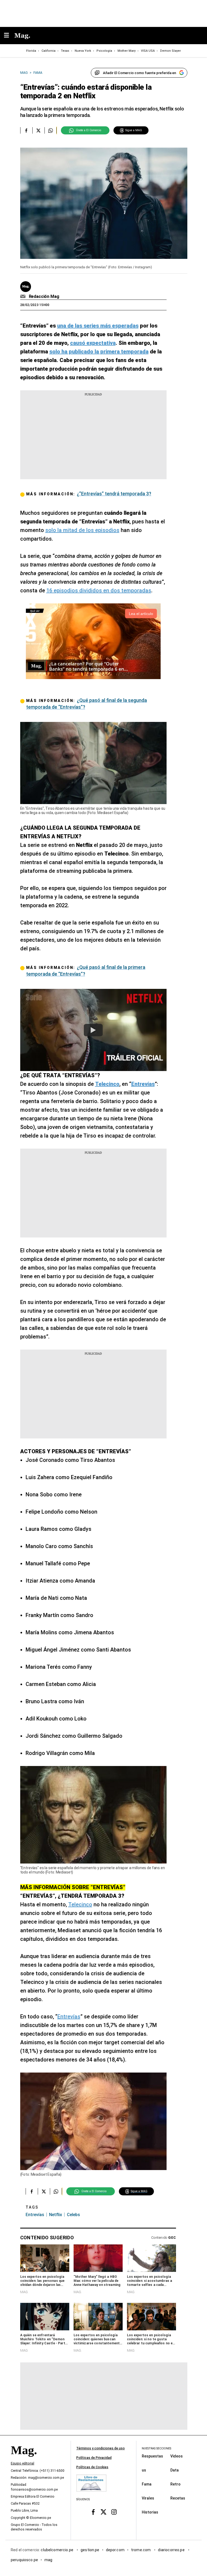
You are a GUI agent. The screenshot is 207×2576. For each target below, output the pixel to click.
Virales (148, 2498)
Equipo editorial (23, 2463)
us (144, 2470)
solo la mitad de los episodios (82, 530)
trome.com (141, 2550)
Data (175, 2470)
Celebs (73, 2215)
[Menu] (9, 36)
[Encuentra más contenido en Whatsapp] (51, 130)
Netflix (56, 2215)
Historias (150, 2512)
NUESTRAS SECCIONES (156, 2448)
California (49, 51)
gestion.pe (90, 2550)
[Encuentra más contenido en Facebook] (26, 130)
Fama (147, 2484)
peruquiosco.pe (24, 2560)
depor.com (115, 2550)
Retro (175, 2484)
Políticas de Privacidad (94, 2458)
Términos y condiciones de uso (101, 2448)
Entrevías (69, 2017)
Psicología (104, 51)
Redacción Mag (44, 296)
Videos (177, 2456)
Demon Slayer (170, 51)
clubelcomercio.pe (57, 2550)
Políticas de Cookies (92, 2467)
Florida (31, 51)
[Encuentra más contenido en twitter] (38, 130)
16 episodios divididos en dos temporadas (99, 590)
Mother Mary (127, 51)
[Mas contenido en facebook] (93, 2512)
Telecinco (80, 1904)
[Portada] (24, 2459)
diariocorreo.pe (172, 2550)
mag (48, 2560)
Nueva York (83, 51)
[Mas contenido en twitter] (104, 2512)
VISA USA (148, 51)
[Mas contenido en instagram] (114, 2512)
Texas (65, 51)
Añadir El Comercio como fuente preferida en (139, 73)
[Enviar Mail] (24, 297)
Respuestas (152, 2456)
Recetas (178, 2498)
